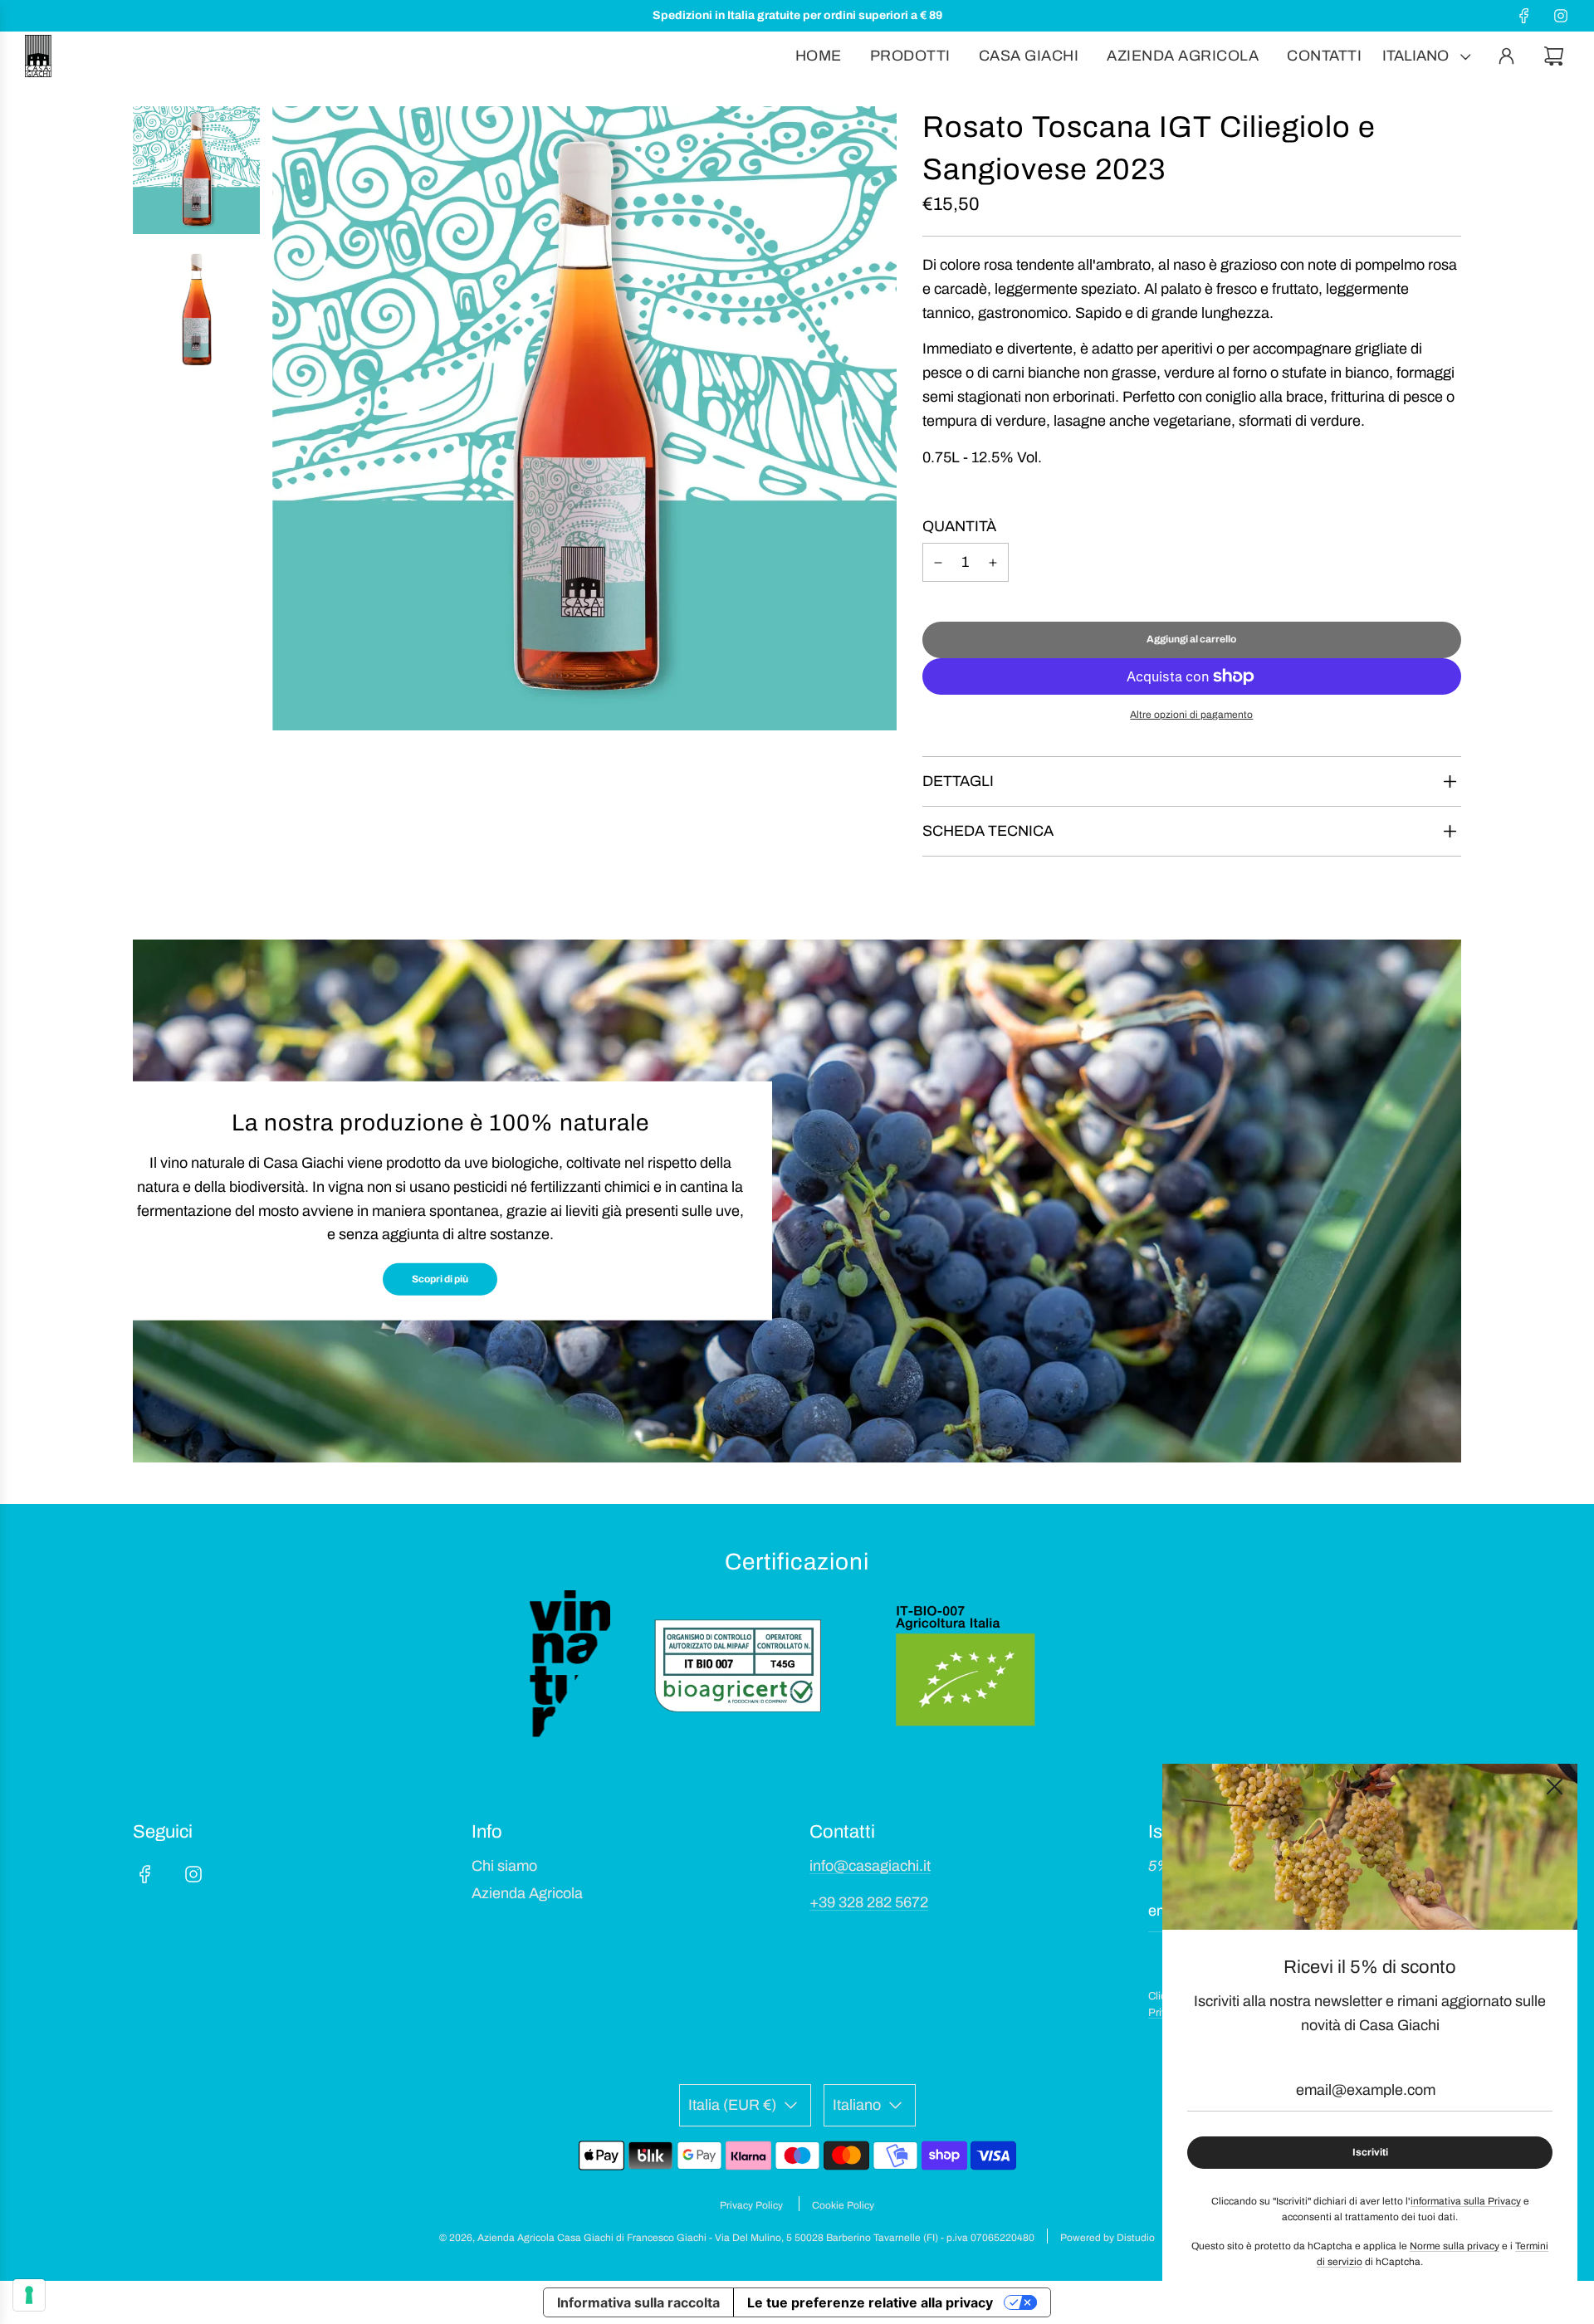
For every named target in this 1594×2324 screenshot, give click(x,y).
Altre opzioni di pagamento (1191, 715)
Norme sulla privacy (1455, 2246)
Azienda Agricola (527, 1893)
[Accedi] (1506, 56)
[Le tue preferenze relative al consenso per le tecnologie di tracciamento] (29, 2295)
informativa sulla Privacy (1466, 2201)
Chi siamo (504, 1866)
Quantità (959, 526)
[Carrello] (1556, 56)
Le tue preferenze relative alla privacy (870, 2302)
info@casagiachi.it (870, 1866)
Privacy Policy (751, 2205)
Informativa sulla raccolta (638, 2302)
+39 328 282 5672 (869, 1902)
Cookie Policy (843, 2205)
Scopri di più (440, 1279)
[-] (938, 562)
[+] (993, 562)
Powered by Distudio (1107, 2238)
